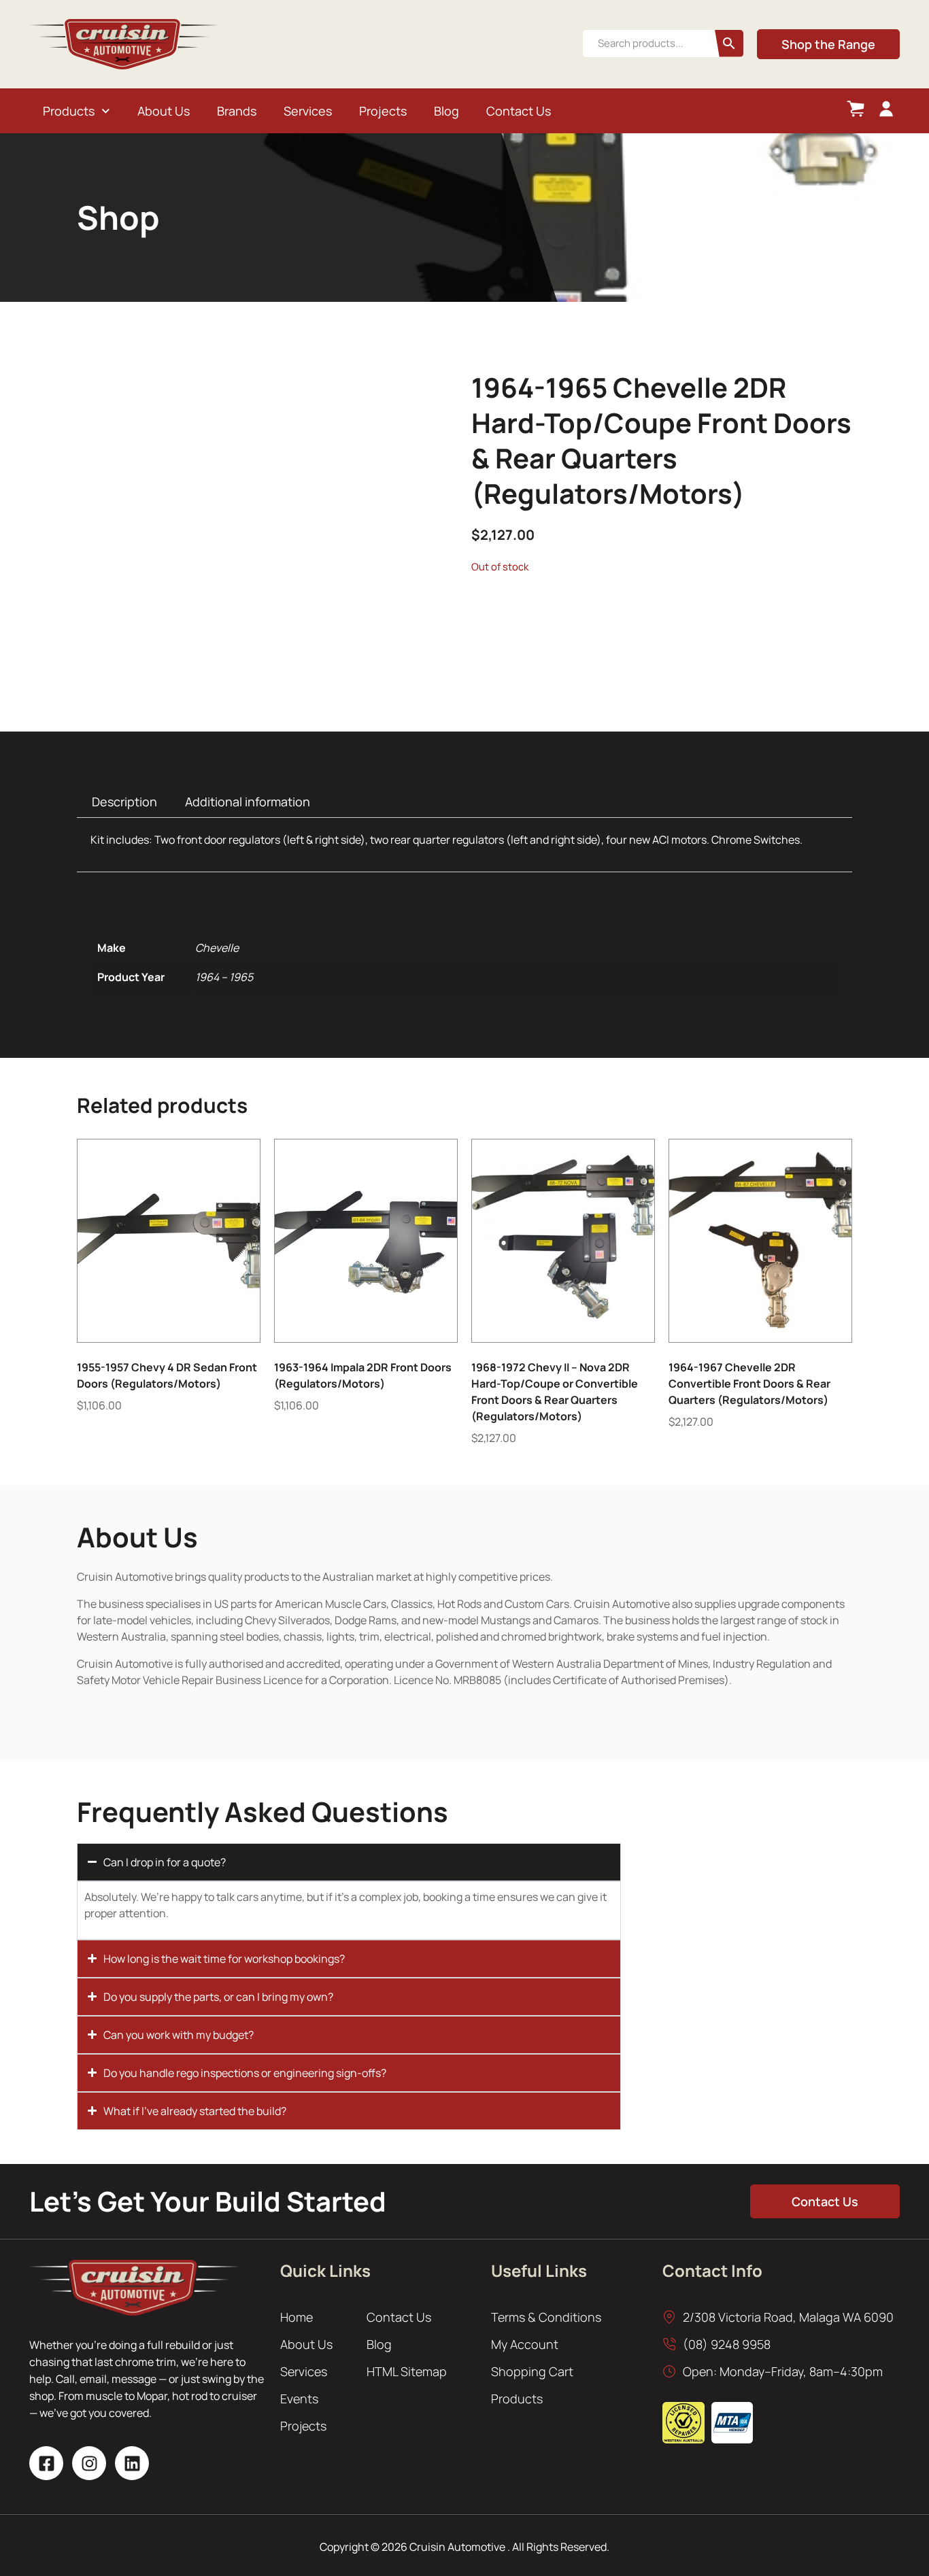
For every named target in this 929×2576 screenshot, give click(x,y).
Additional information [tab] (248, 802)
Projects (383, 111)
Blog (446, 111)
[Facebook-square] (46, 2463)
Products (69, 111)
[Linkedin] (132, 2463)
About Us (164, 111)
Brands (237, 111)
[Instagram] (89, 2463)
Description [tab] (124, 802)
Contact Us (519, 111)
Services (308, 111)
